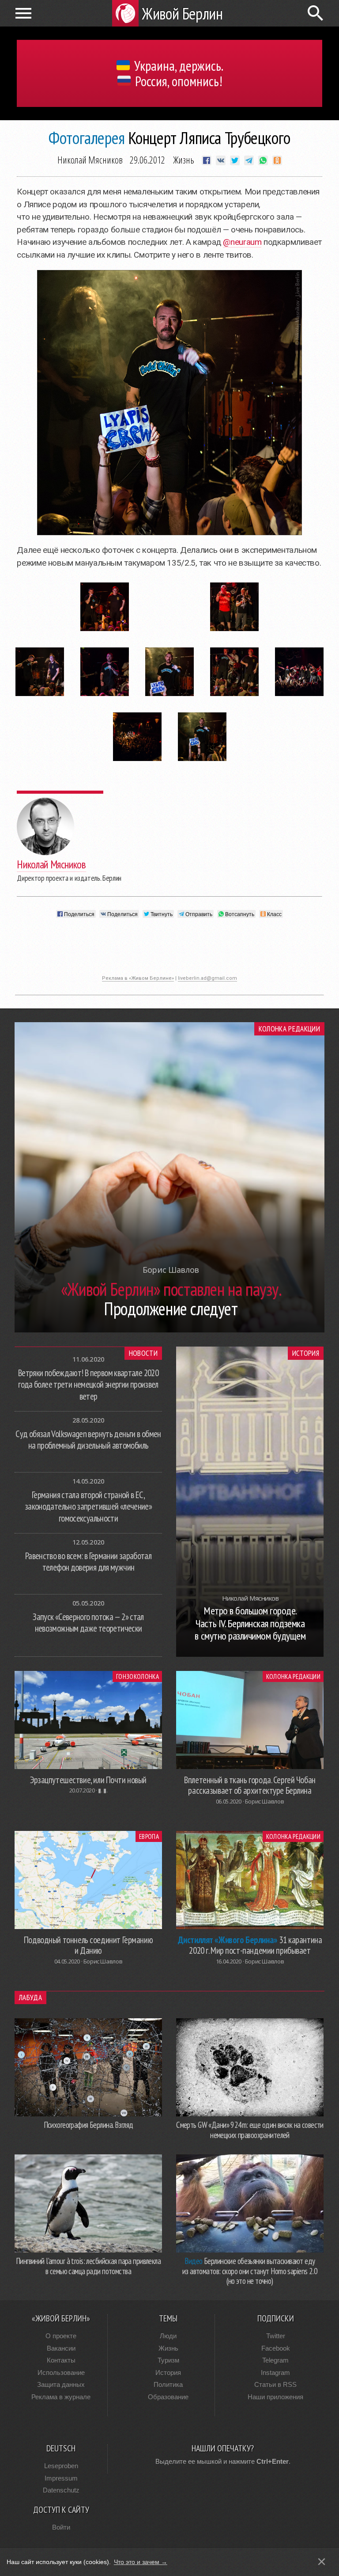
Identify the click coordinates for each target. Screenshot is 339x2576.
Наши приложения (275, 2397)
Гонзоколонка (137, 1676)
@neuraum (242, 242)
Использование (61, 2372)
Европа (149, 1836)
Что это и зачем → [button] (141, 2562)
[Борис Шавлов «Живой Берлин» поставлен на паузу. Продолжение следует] (169, 1330)
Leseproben (61, 2466)
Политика (168, 2384)
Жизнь (184, 160)
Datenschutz (61, 2490)
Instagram (275, 2372)
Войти (61, 2527)
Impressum (61, 2478)
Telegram (275, 2360)
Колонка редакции (289, 1029)
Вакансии (61, 2348)
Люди (168, 2336)
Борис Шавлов (264, 1801)
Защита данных (61, 2384)
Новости (143, 1353)
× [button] (322, 2562)
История (306, 1353)
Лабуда (30, 1998)
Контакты (61, 2360)
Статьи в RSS (275, 2384)
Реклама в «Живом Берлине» (138, 978)
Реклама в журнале (61, 2397)
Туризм (168, 2360)
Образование (168, 2397)
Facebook (276, 2348)
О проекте (61, 2336)
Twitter (276, 2336)
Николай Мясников (90, 160)
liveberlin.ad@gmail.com (207, 978)
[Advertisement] (169, 951)
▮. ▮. (103, 1790)
